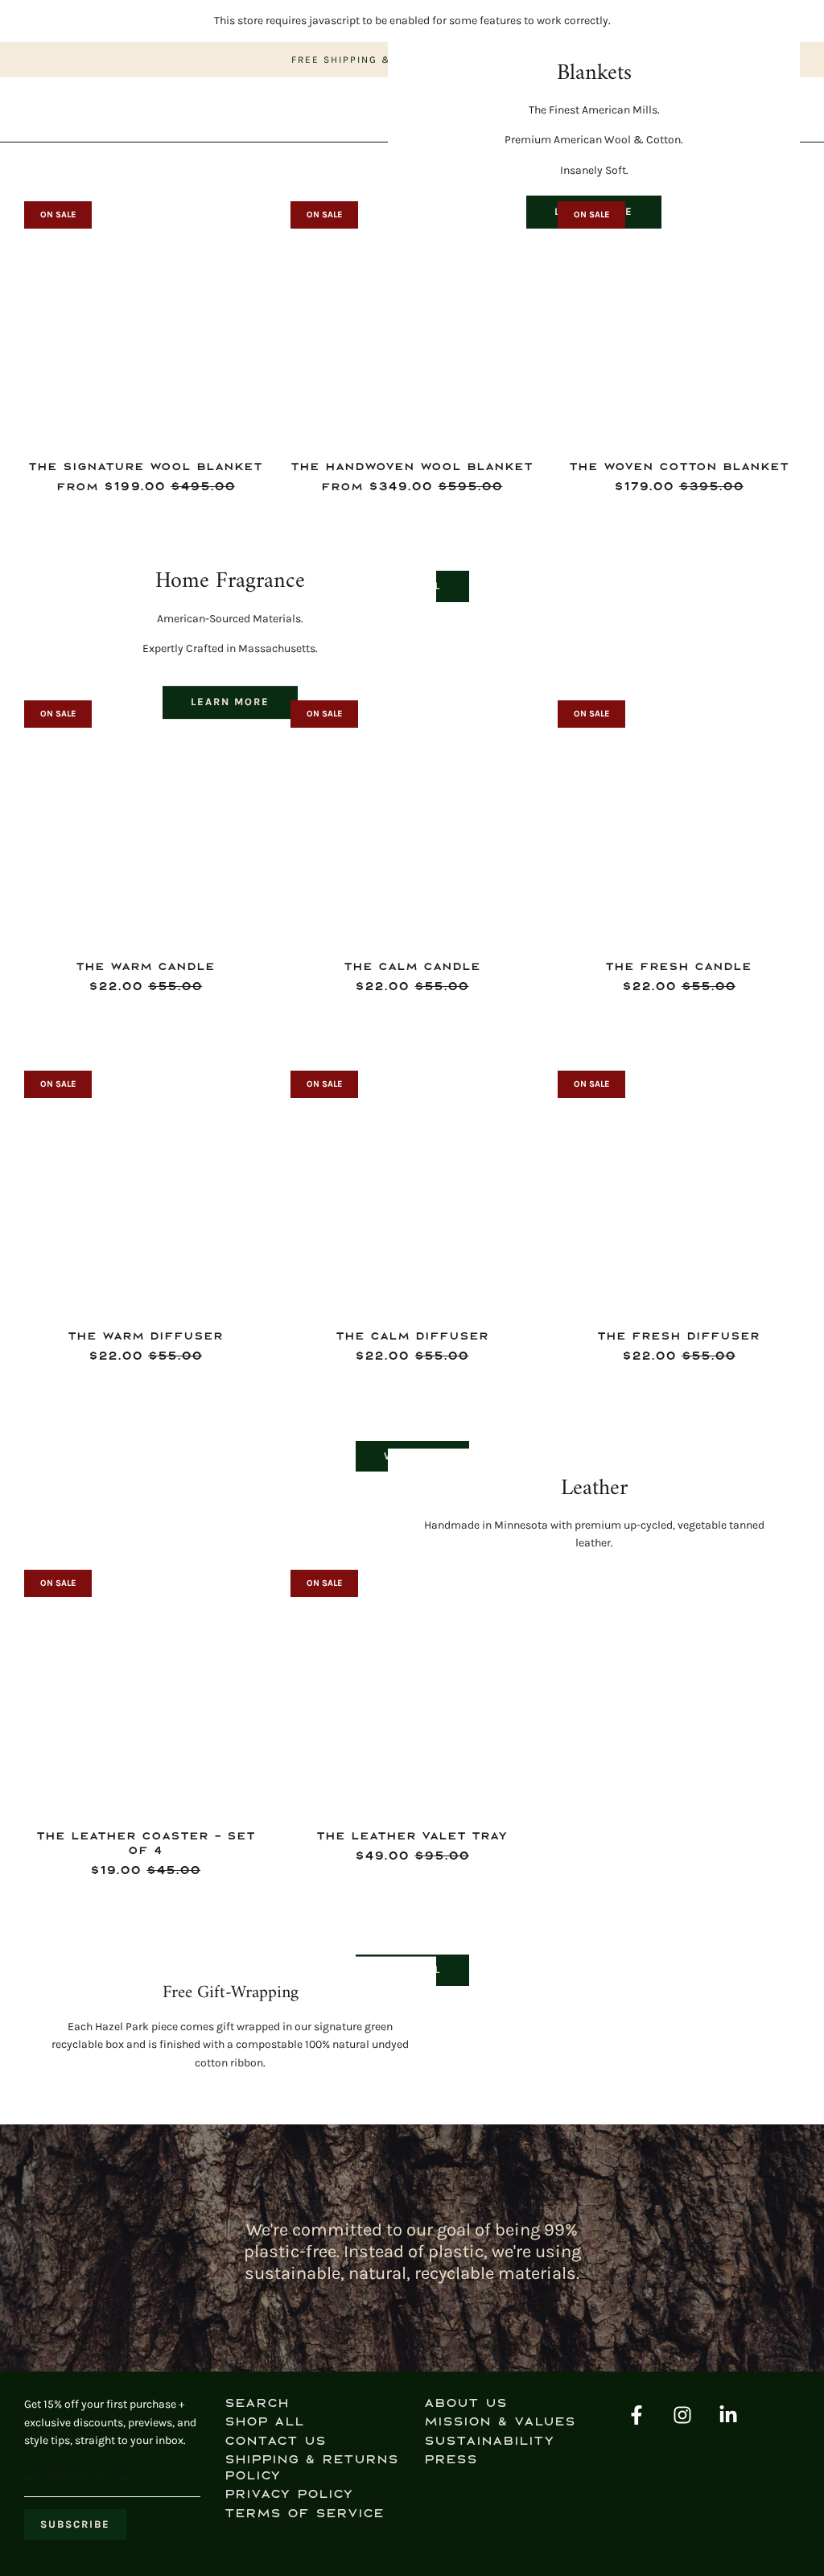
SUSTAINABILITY (489, 2441)
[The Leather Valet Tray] (412, 1691)
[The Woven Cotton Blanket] (679, 322)
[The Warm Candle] (145, 822)
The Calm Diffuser (412, 1336)
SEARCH (257, 2403)
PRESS (451, 2460)
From (146, 487)
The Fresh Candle (678, 966)
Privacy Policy (289, 2494)
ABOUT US (466, 2403)
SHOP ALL (264, 2422)
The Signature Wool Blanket (145, 466)
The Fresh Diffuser (678, 1336)
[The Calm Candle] (412, 822)
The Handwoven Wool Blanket (412, 466)
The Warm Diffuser (145, 1336)
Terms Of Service (304, 2514)
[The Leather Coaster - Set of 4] (145, 1691)
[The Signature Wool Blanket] (145, 322)
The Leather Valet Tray (412, 1836)
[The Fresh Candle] (679, 822)
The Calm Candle (412, 966)
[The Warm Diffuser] (145, 1192)
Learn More (230, 702)
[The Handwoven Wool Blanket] (412, 322)
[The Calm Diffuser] (412, 1192)
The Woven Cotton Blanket (679, 466)
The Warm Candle (145, 966)
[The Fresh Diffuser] (679, 1192)
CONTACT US (275, 2441)
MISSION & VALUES (500, 2422)
